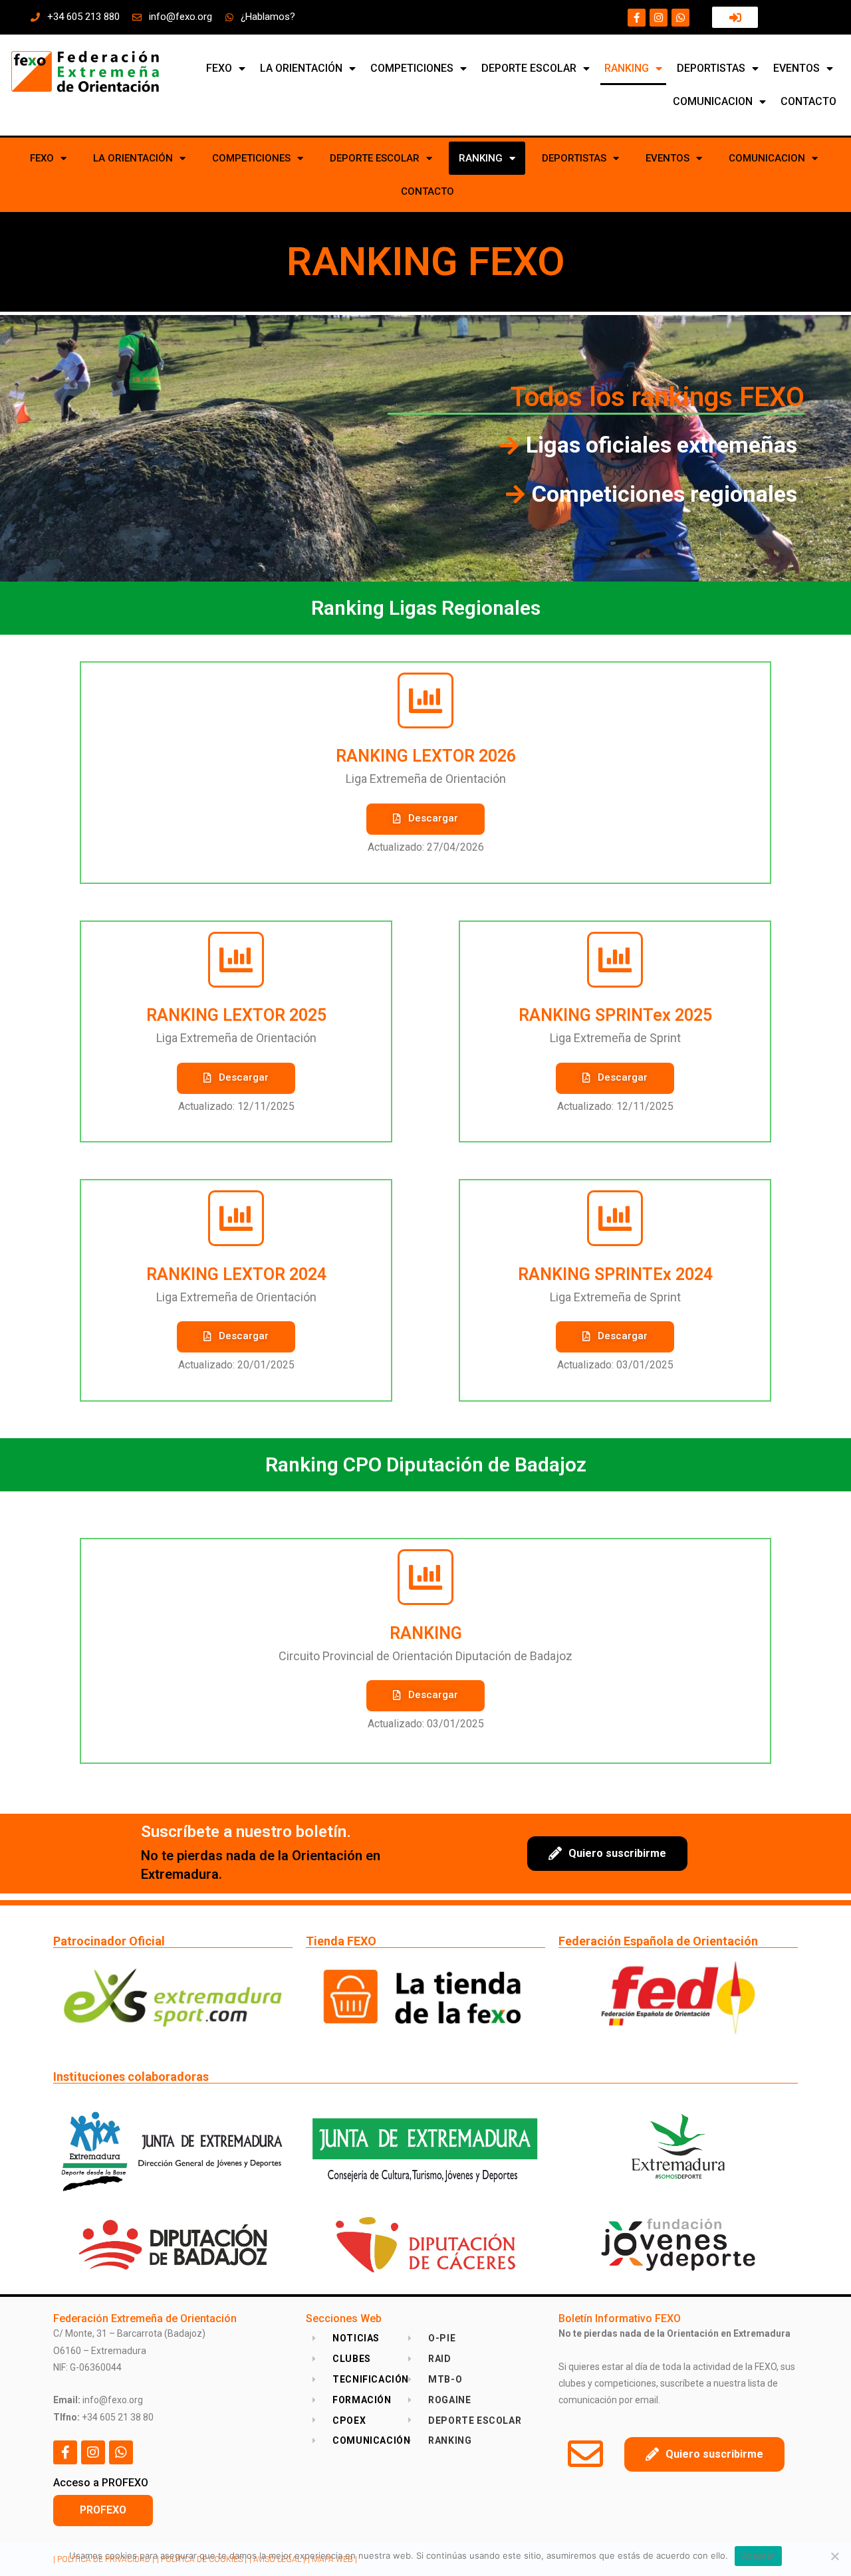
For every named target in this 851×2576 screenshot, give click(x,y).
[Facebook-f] (637, 18)
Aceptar (758, 2555)
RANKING (627, 68)
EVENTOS (796, 68)
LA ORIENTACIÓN (301, 68)
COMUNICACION (713, 101)
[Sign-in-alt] (735, 17)
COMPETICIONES (412, 68)
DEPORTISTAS (711, 68)
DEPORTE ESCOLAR (529, 68)
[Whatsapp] (680, 18)
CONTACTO (808, 101)
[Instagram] (659, 18)
